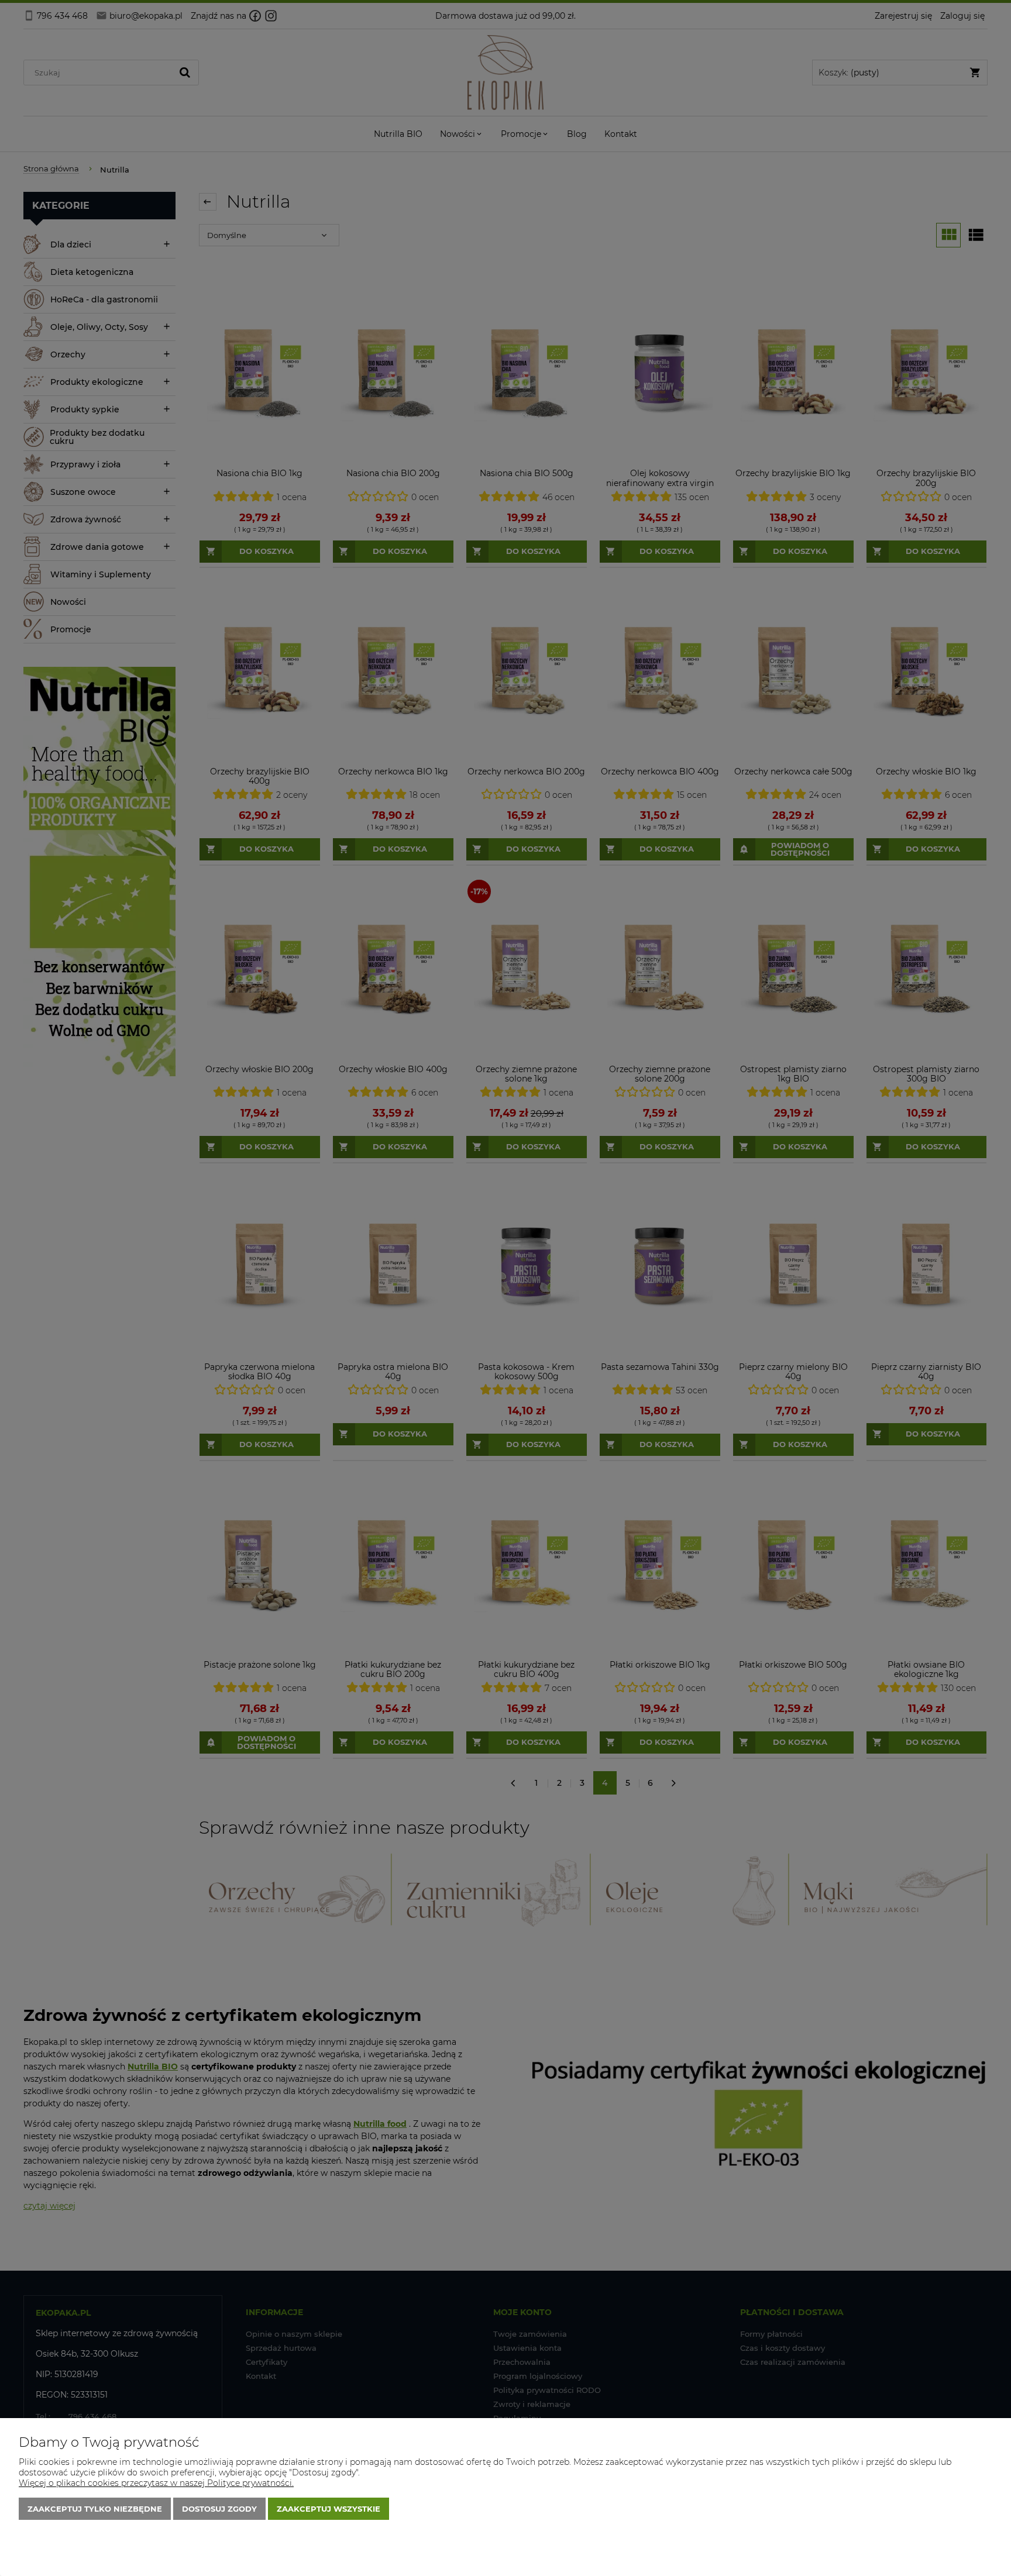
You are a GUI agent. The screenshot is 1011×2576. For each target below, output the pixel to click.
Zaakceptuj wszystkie (329, 2509)
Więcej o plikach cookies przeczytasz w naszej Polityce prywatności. (156, 2483)
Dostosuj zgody (219, 2509)
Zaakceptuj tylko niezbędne (95, 2509)
